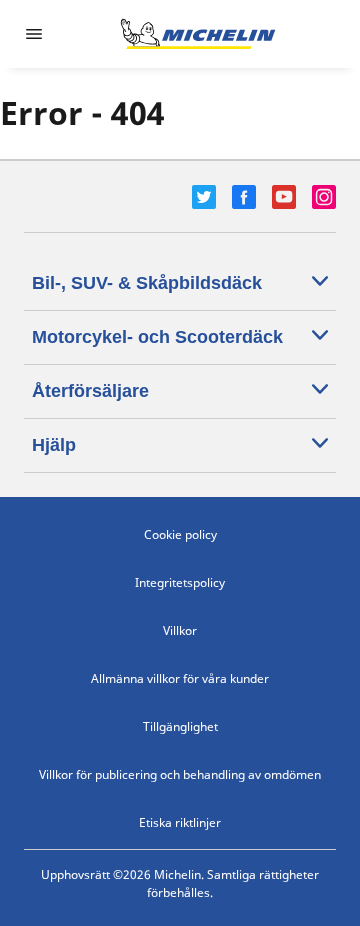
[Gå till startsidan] (198, 34)
